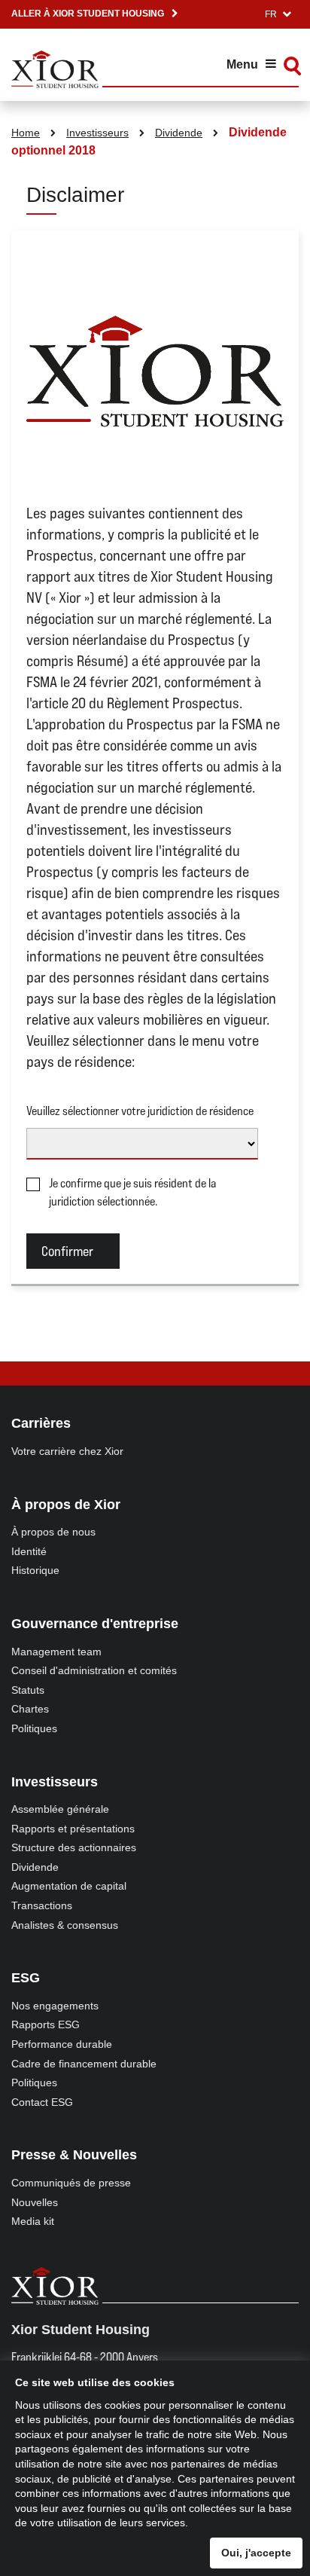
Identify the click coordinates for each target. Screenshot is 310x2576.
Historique (35, 1570)
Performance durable (62, 2044)
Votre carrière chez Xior (67, 1451)
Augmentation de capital (69, 1886)
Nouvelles (35, 2202)
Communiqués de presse (71, 2183)
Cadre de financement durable (84, 2064)
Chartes (30, 1709)
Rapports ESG (46, 2024)
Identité (29, 1551)
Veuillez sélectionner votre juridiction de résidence (140, 1111)
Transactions (42, 1905)
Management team (56, 1652)
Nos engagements (55, 2006)
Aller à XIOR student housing (88, 14)
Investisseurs (97, 133)
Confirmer (67, 1251)
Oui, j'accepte (256, 2553)
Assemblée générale (60, 1809)
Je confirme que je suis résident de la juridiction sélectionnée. (132, 1192)
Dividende (179, 133)
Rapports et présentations (73, 1829)
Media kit (33, 2221)
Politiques (34, 1728)
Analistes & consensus (65, 1925)
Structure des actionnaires (74, 1847)
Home (26, 133)
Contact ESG (42, 2102)
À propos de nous (53, 1532)
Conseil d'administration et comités (94, 1670)
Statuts (28, 1690)
